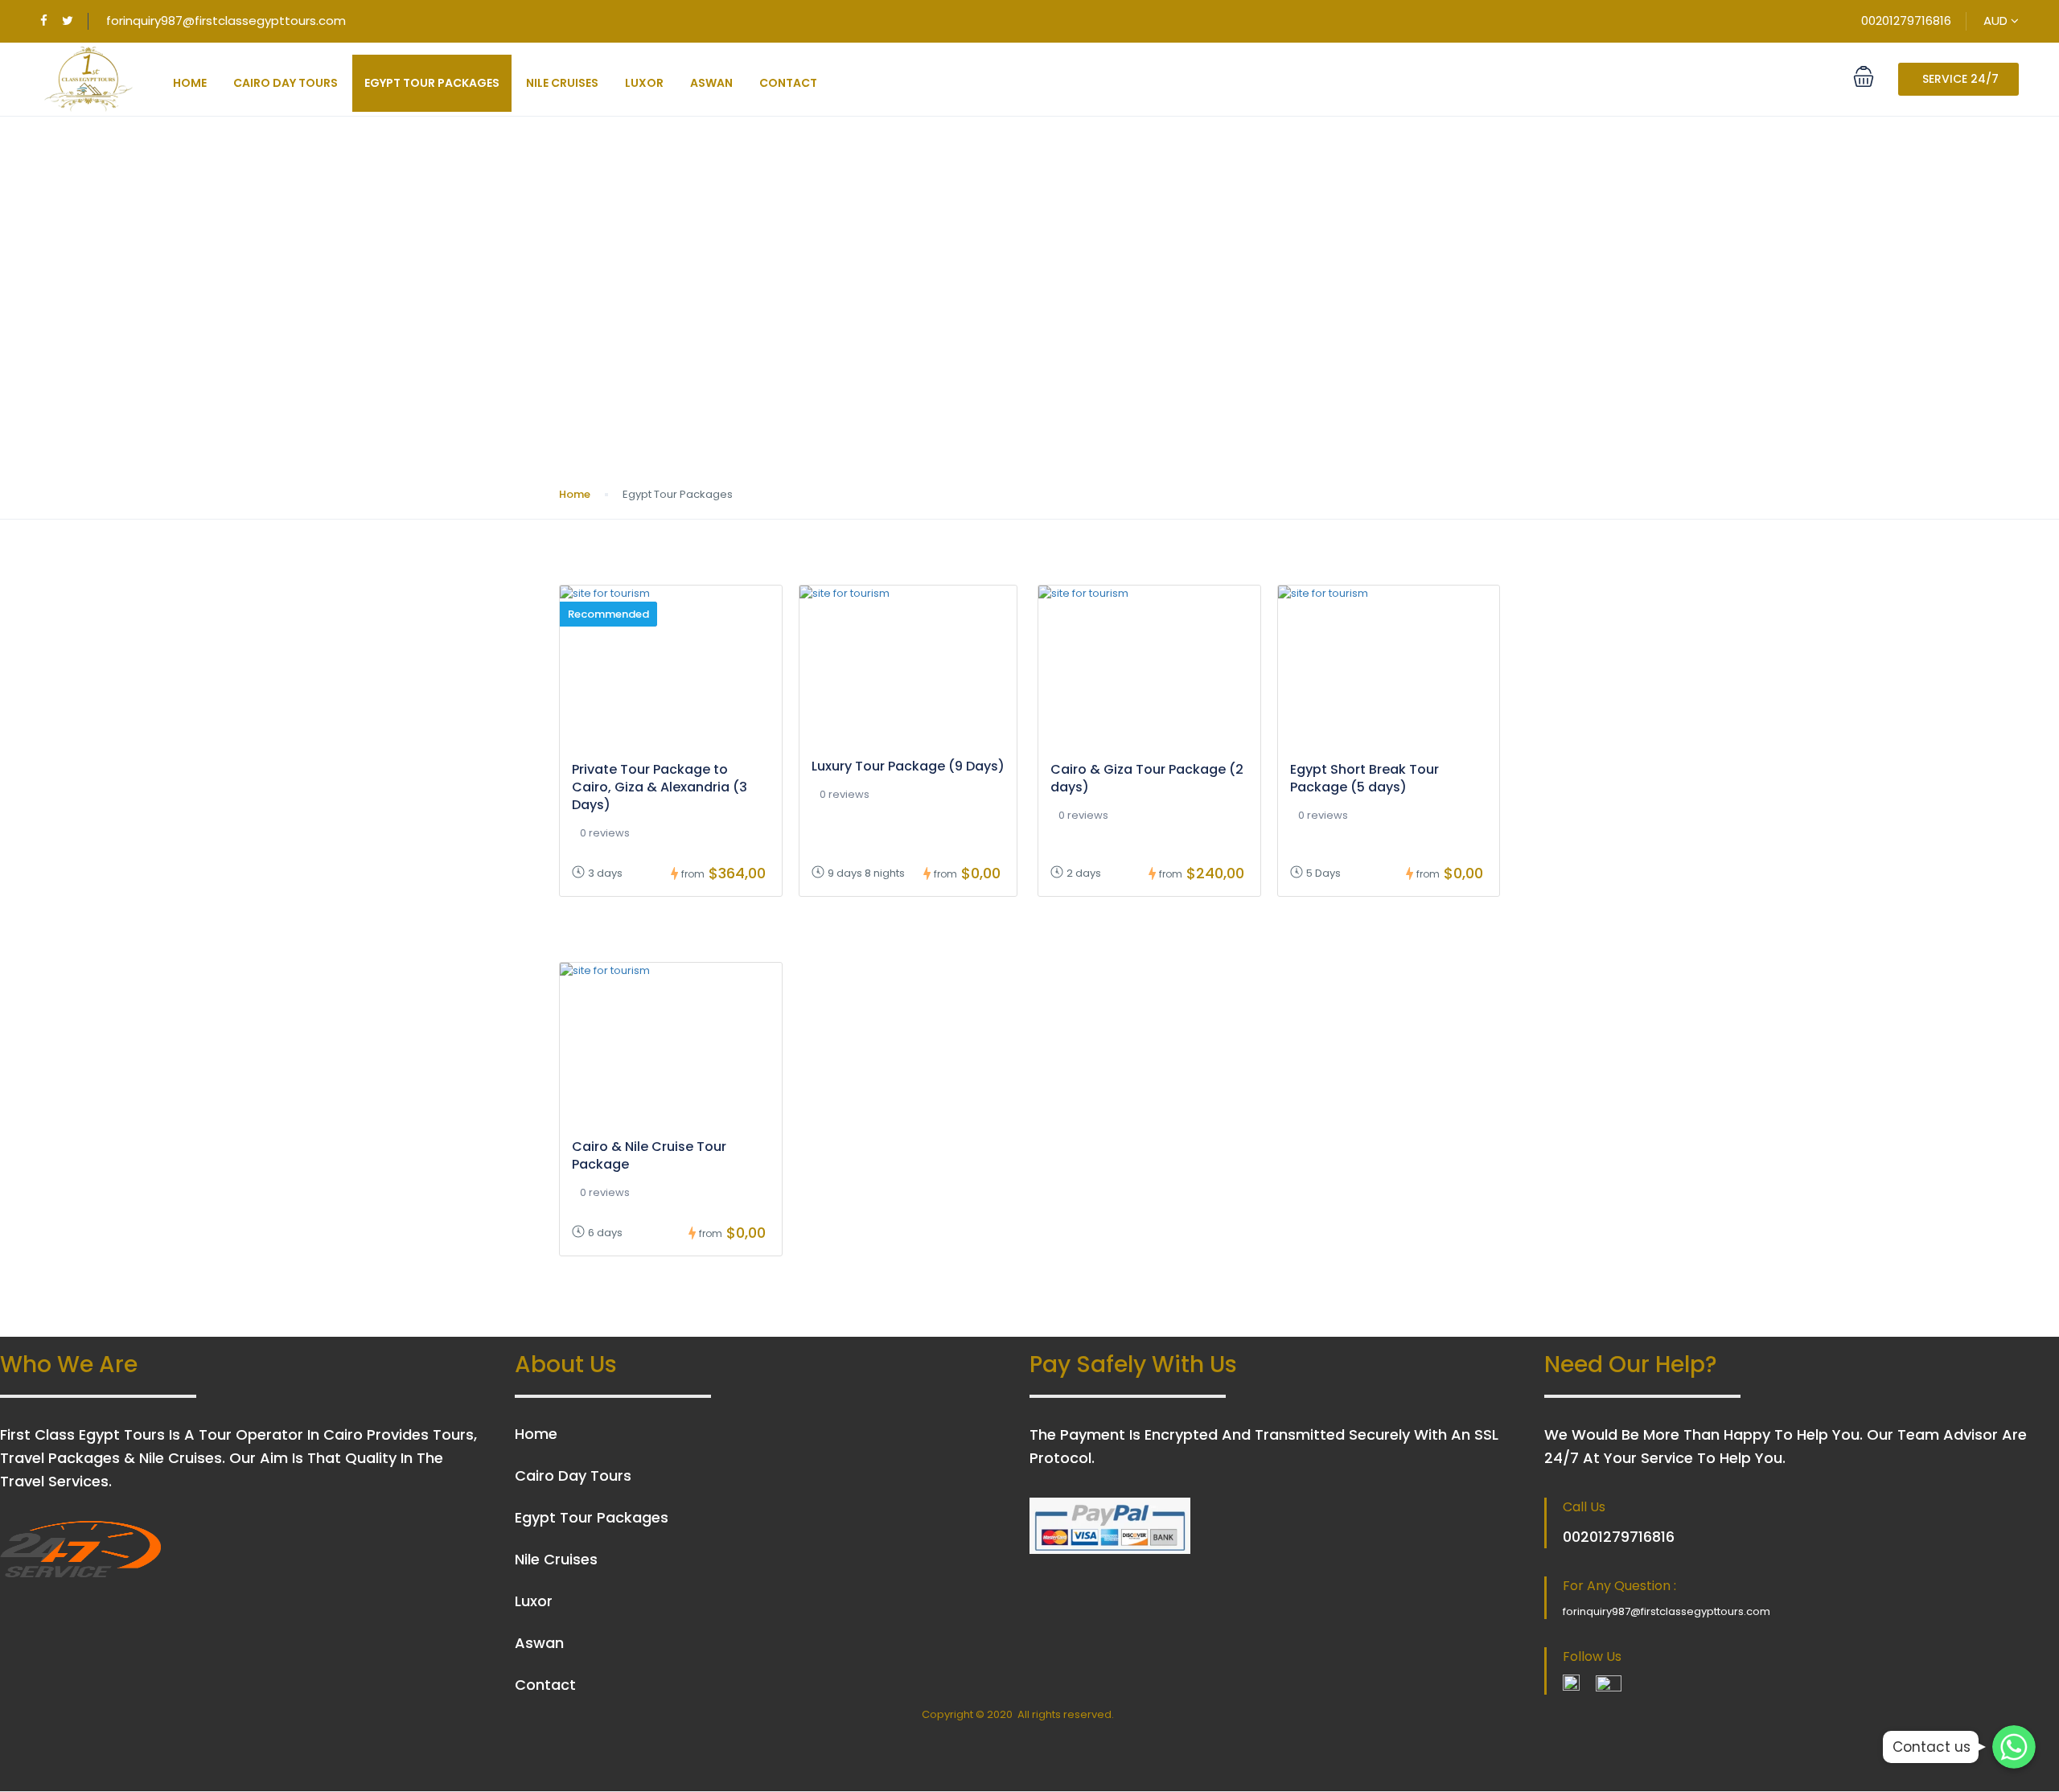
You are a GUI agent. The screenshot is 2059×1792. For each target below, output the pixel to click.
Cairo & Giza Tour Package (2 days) (1147, 778)
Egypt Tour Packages (432, 83)
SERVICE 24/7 (1960, 79)
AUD (1997, 21)
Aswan (711, 83)
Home (190, 83)
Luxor (644, 83)
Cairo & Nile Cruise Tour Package (649, 1155)
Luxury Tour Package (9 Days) (908, 766)
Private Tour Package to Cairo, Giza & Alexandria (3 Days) (660, 787)
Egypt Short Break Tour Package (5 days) (1364, 778)
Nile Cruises (562, 83)
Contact (788, 83)
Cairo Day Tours (286, 83)
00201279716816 (1906, 21)
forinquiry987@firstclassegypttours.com (226, 21)
